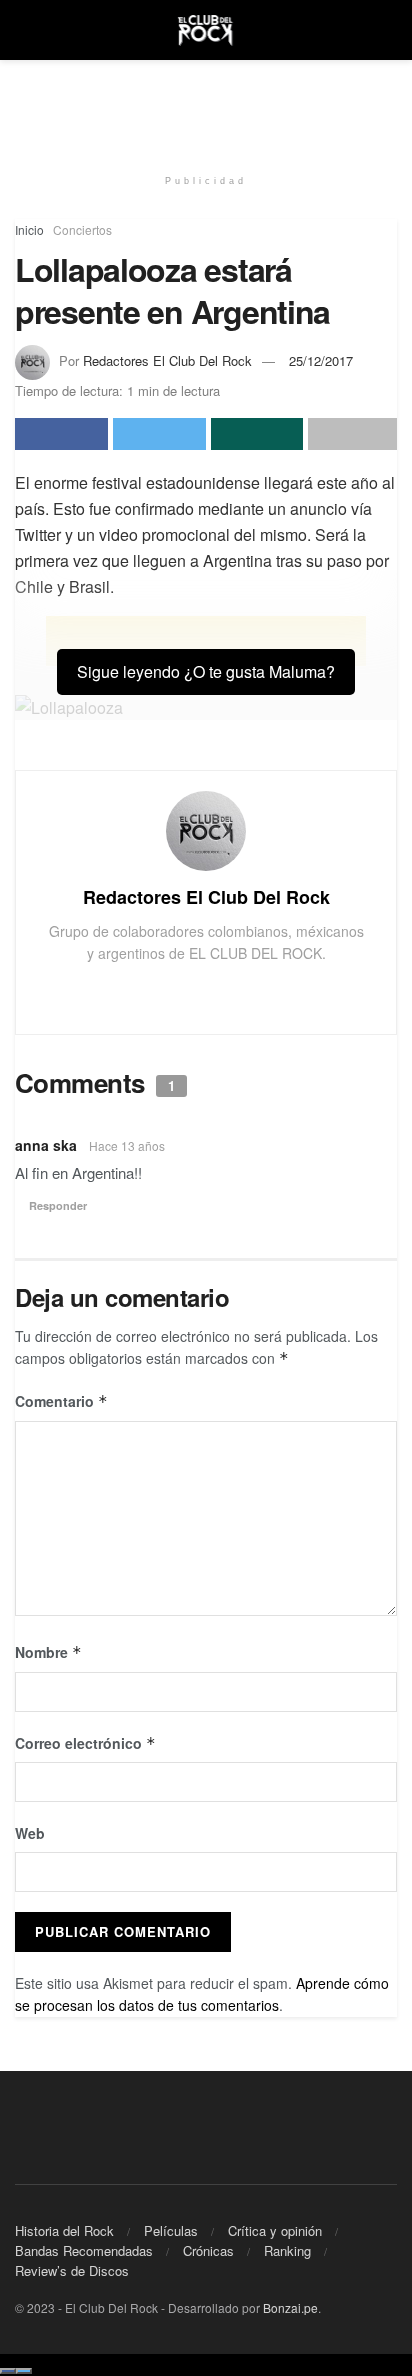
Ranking (287, 2250)
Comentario (61, 1401)
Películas (171, 2230)
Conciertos (82, 229)
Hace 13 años (127, 1145)
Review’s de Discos (72, 2270)
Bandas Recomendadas (84, 2250)
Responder (58, 1205)
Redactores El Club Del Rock (167, 360)
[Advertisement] (206, 105)
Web (30, 1833)
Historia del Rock (64, 2230)
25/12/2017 (321, 360)
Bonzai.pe (290, 2307)
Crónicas (208, 2250)
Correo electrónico (85, 1743)
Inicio (29, 229)
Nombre (48, 1652)
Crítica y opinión (275, 2230)
